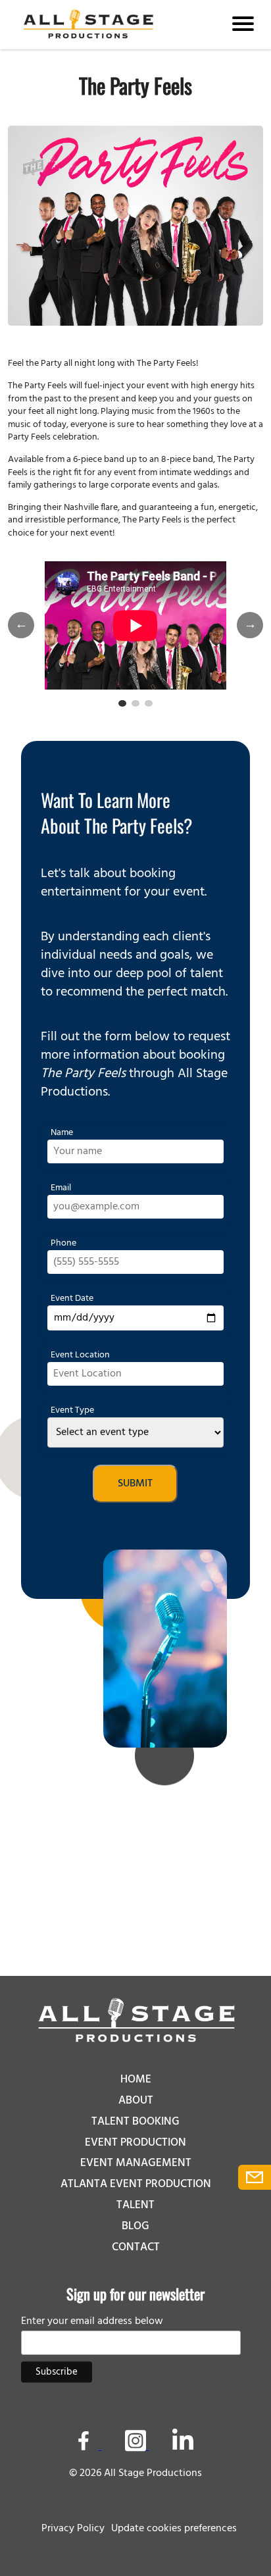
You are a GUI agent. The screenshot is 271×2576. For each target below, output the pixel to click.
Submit (135, 1484)
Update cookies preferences (174, 2529)
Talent (135, 2205)
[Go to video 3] (149, 703)
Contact (136, 2247)
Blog (135, 2226)
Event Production (135, 2143)
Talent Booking (135, 2122)
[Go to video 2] (135, 703)
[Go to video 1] (122, 703)
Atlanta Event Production (136, 2184)
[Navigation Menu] (243, 25)
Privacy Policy (73, 2529)
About (136, 2101)
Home (136, 2080)
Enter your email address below (92, 2321)
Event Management (136, 2163)
